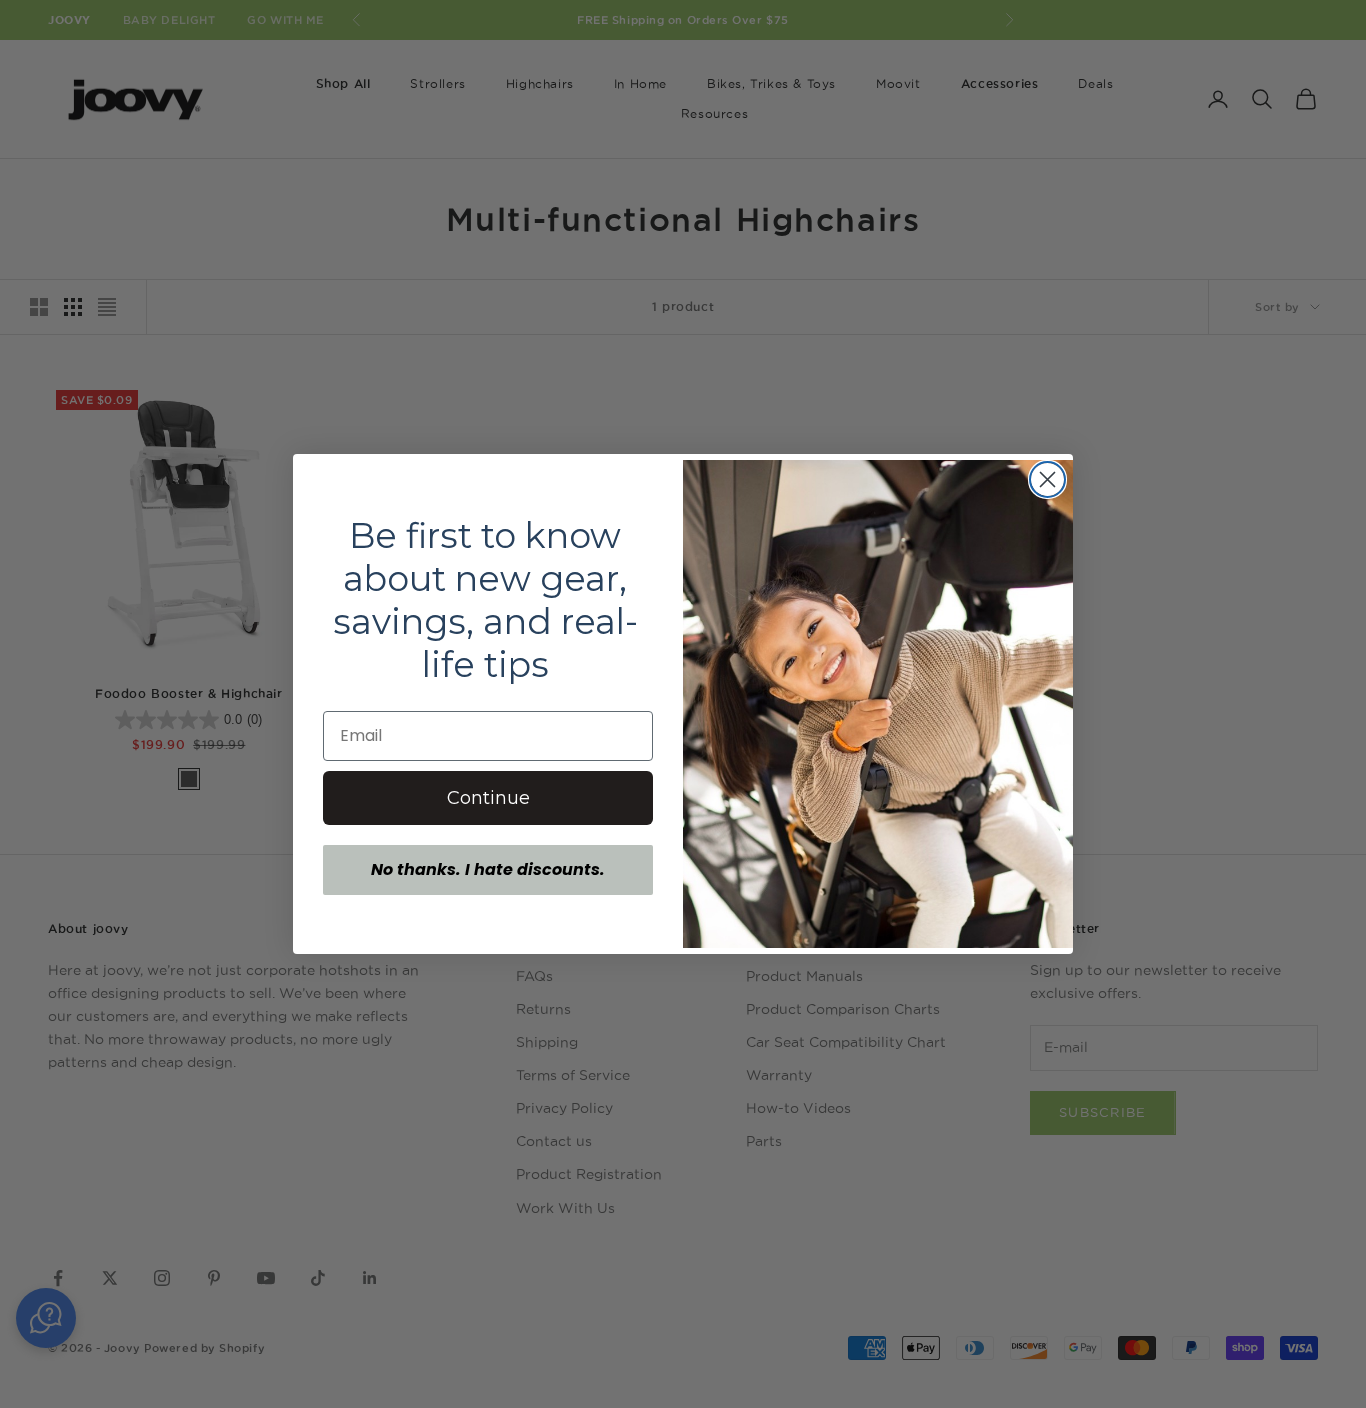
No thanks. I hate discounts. (488, 869)
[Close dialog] (1047, 479)
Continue (488, 798)
